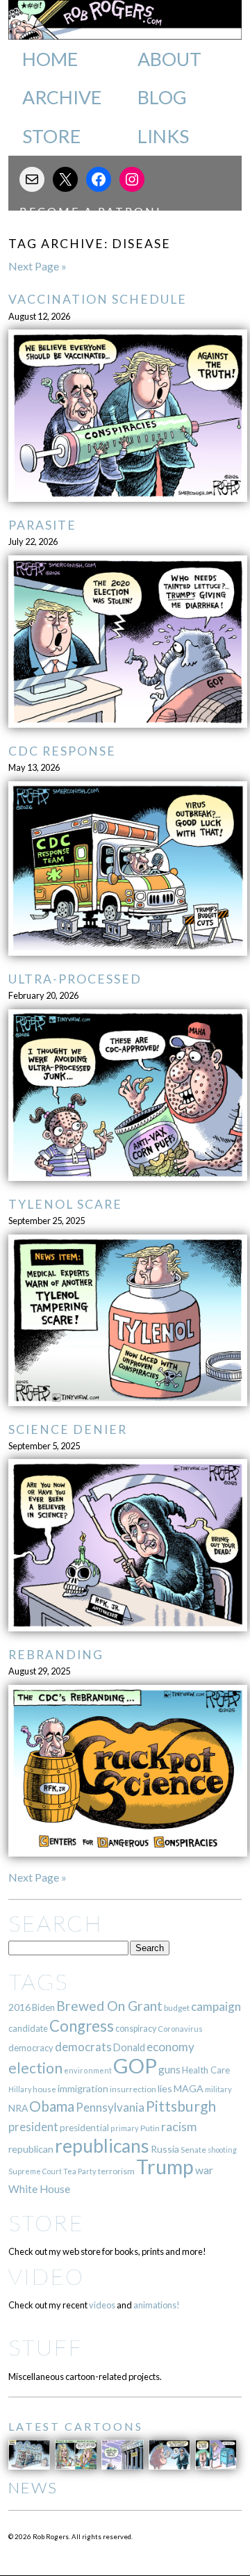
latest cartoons (76, 2426)
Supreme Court (35, 2171)
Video (46, 2276)
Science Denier (68, 1429)
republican (31, 2149)
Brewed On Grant (109, 2006)
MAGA (189, 2088)
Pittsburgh (181, 2106)
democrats (83, 2047)
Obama (52, 2106)
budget (177, 2008)
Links (163, 136)
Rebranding (56, 1655)
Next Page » (37, 266)
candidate (28, 2028)
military (218, 2089)
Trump (165, 2167)
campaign (216, 2006)
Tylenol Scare (65, 1204)
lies (165, 2088)
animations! (157, 2305)
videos (102, 2305)
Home (50, 59)
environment (88, 2070)
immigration (83, 2088)
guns (169, 2069)
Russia (165, 2149)
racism (179, 2127)
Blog (162, 97)
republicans (102, 2146)
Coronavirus (180, 2029)
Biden (43, 2007)
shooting (222, 2150)
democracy (31, 2048)
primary (125, 2128)
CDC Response (62, 751)
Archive (62, 97)
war (204, 2170)
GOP (135, 2065)
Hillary (20, 2089)
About (169, 59)
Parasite (42, 525)
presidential (84, 2128)
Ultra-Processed (75, 979)
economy (170, 2047)
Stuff (45, 2347)
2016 (19, 2007)
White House (39, 2189)
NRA (18, 2108)
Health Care (206, 2070)
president (33, 2127)
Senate (193, 2150)
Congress (82, 2026)
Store (51, 136)
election (35, 2068)
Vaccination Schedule (98, 299)
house (44, 2089)
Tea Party (80, 2171)
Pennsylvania (110, 2107)
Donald (129, 2047)
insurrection (133, 2089)
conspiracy (136, 2029)
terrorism (116, 2171)
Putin (150, 2128)
